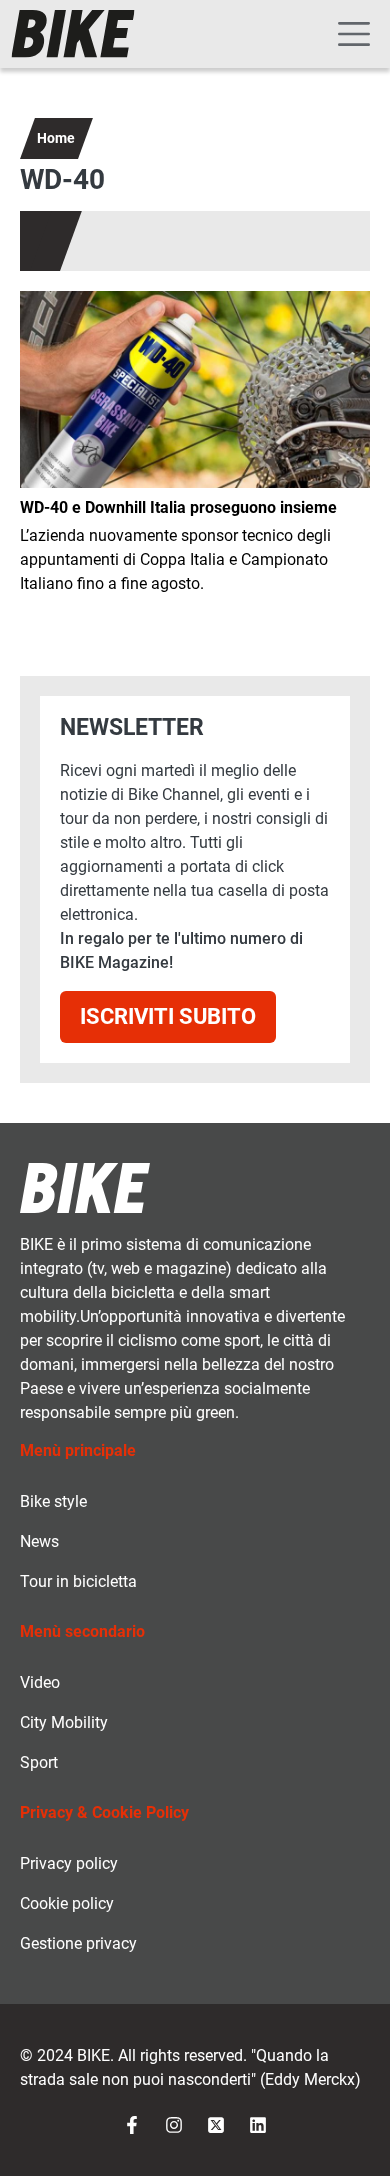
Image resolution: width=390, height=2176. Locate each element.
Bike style (53, 1501)
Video (40, 1682)
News (39, 1541)
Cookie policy (67, 1903)
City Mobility (64, 1722)
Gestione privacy (78, 1943)
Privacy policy (69, 1863)
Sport (39, 1762)
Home (56, 138)
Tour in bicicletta (78, 1581)
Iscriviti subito (168, 1016)
